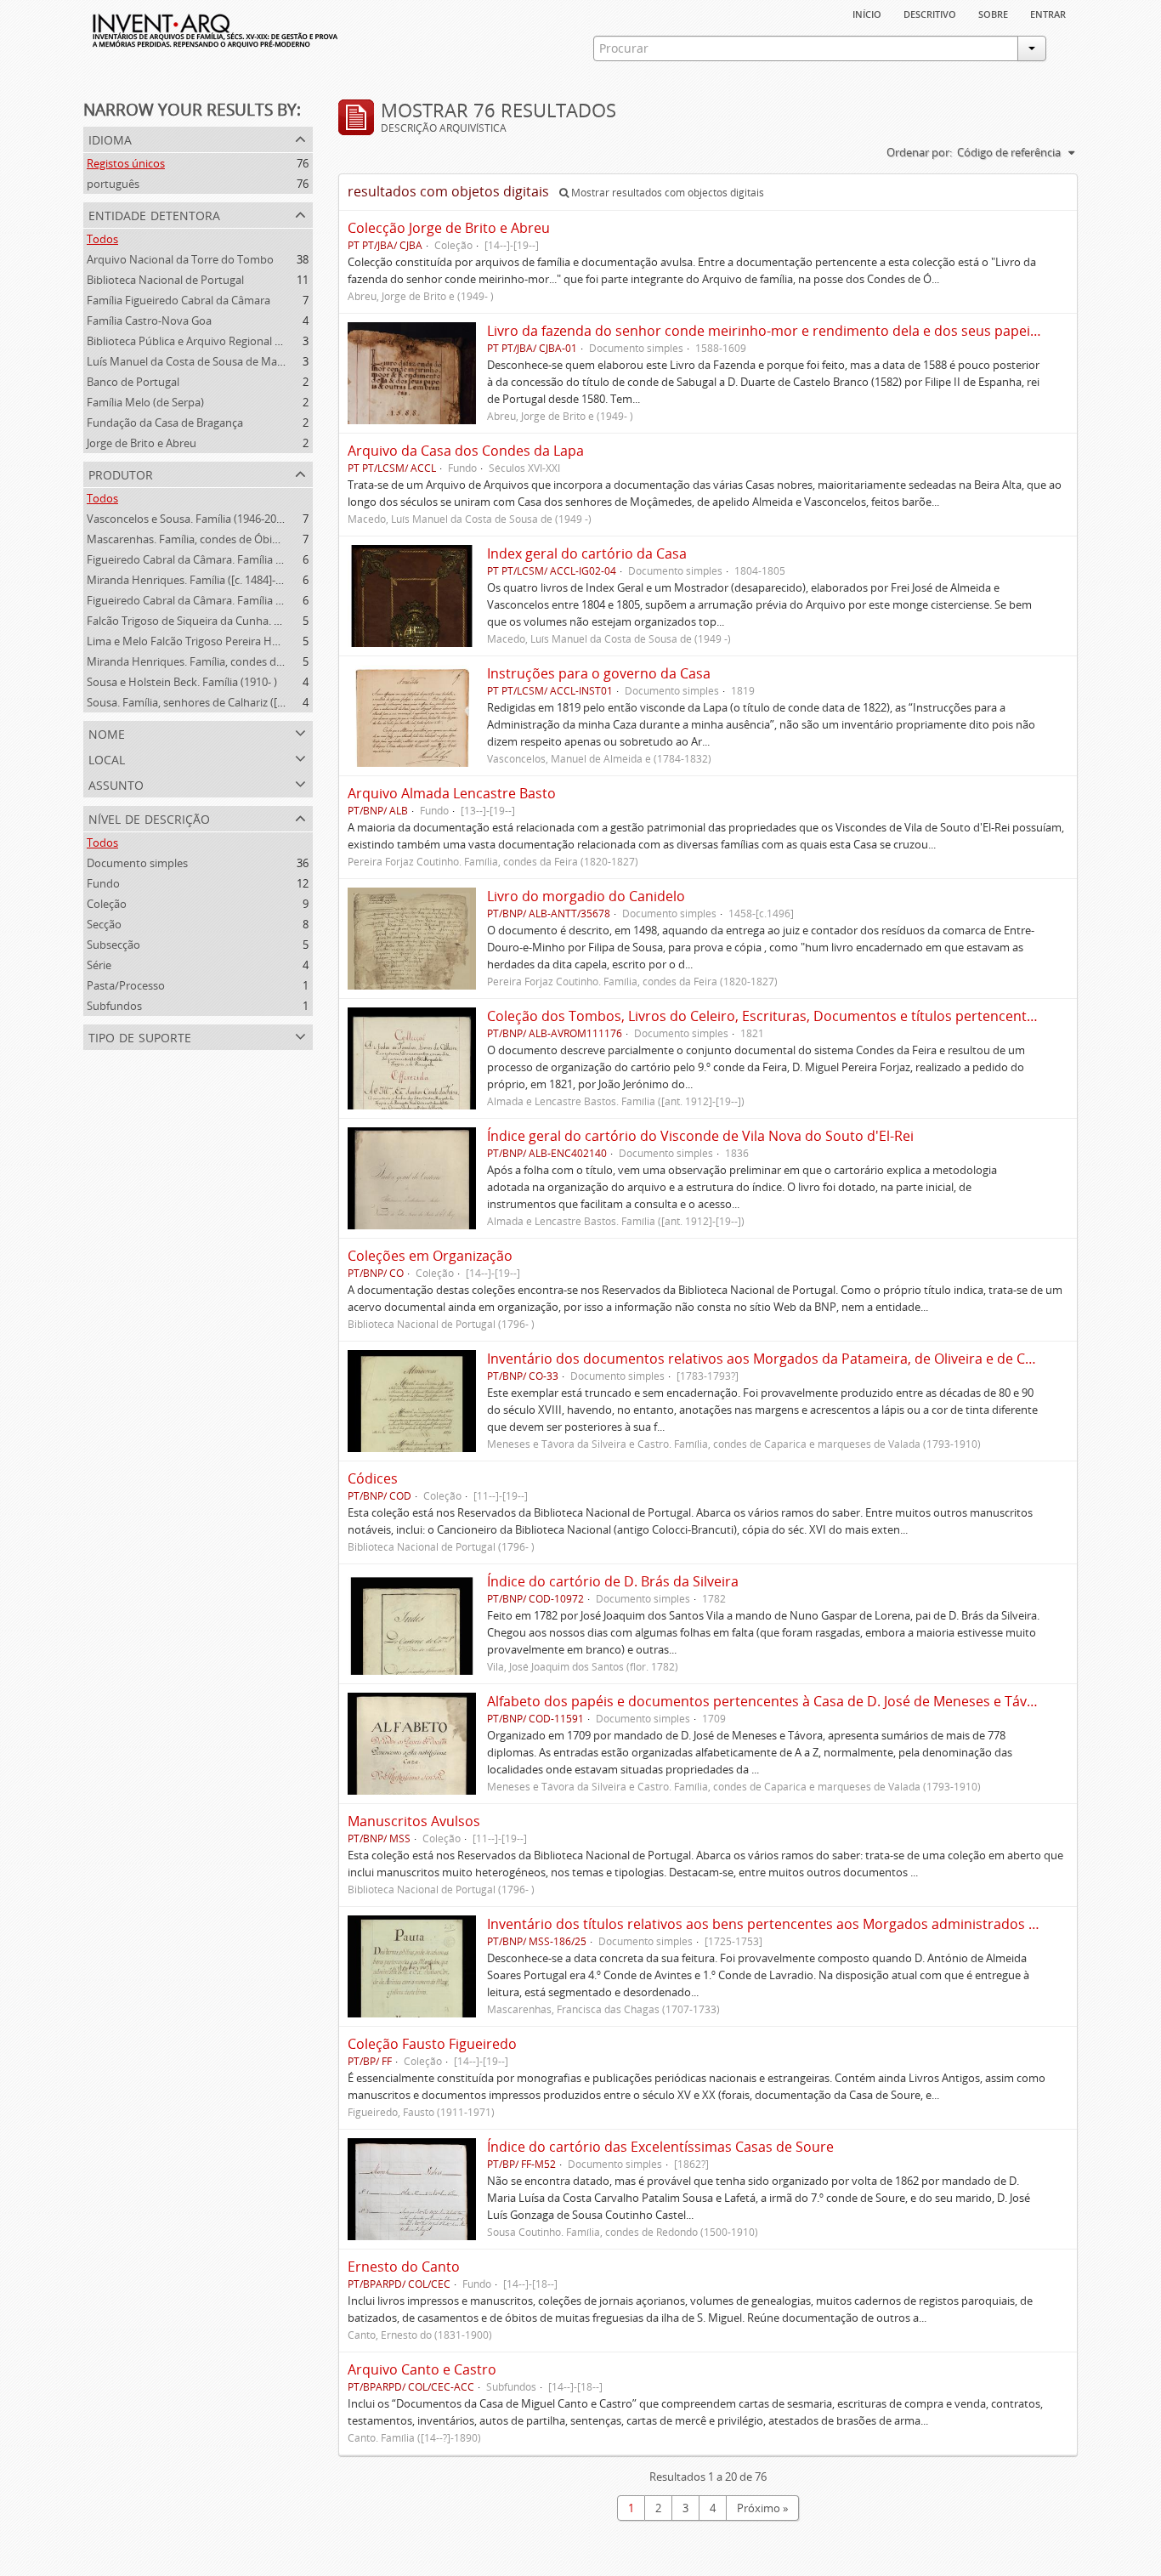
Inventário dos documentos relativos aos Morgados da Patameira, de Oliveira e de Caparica (780, 1359)
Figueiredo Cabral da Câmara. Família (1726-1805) (210, 600)
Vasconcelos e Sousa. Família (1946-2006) (189, 519)
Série (99, 965)
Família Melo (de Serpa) (145, 402)
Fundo (103, 883)
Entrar (1048, 13)
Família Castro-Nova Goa (149, 321)
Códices (373, 1478)
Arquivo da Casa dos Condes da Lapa (466, 451)
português (113, 184)
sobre (993, 13)
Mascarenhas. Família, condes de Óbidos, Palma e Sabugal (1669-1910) (263, 539)
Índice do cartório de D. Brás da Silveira (613, 1581)
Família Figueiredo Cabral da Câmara (178, 300)
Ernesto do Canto (404, 2267)
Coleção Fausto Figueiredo (432, 2044)
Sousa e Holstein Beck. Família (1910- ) (182, 682)
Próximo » (762, 2508)
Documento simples (137, 863)
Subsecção (113, 945)
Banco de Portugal (133, 382)
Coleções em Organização (430, 1256)
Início (867, 13)
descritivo (930, 13)
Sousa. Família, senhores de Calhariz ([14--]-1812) (208, 702)
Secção (104, 924)
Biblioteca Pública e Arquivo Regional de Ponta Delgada (225, 341)
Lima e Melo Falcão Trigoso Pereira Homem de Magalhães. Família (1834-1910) (283, 641)
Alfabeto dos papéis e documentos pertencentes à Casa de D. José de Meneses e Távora (768, 1701)
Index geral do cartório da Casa (587, 553)
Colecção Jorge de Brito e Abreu (449, 228)
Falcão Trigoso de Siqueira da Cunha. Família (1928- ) (218, 621)
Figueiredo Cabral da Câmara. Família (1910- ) (199, 559)
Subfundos (114, 1006)
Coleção (107, 904)
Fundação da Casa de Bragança (165, 423)
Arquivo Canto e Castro (422, 2369)
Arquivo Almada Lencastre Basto (452, 793)
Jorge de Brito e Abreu (142, 443)
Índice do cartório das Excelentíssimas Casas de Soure (660, 2147)
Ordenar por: (919, 152)
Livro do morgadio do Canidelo (586, 896)
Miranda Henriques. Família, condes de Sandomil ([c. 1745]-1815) (248, 661)
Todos (102, 239)
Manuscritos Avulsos (414, 1821)
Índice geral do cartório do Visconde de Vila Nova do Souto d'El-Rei (700, 1136)
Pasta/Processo (126, 985)
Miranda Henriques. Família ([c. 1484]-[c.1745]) (202, 580)
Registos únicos (126, 163)
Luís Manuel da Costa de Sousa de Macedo (194, 361)
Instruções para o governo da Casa (599, 673)
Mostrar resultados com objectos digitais (666, 193)
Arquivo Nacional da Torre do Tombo (180, 259)
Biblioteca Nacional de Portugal (165, 280)
